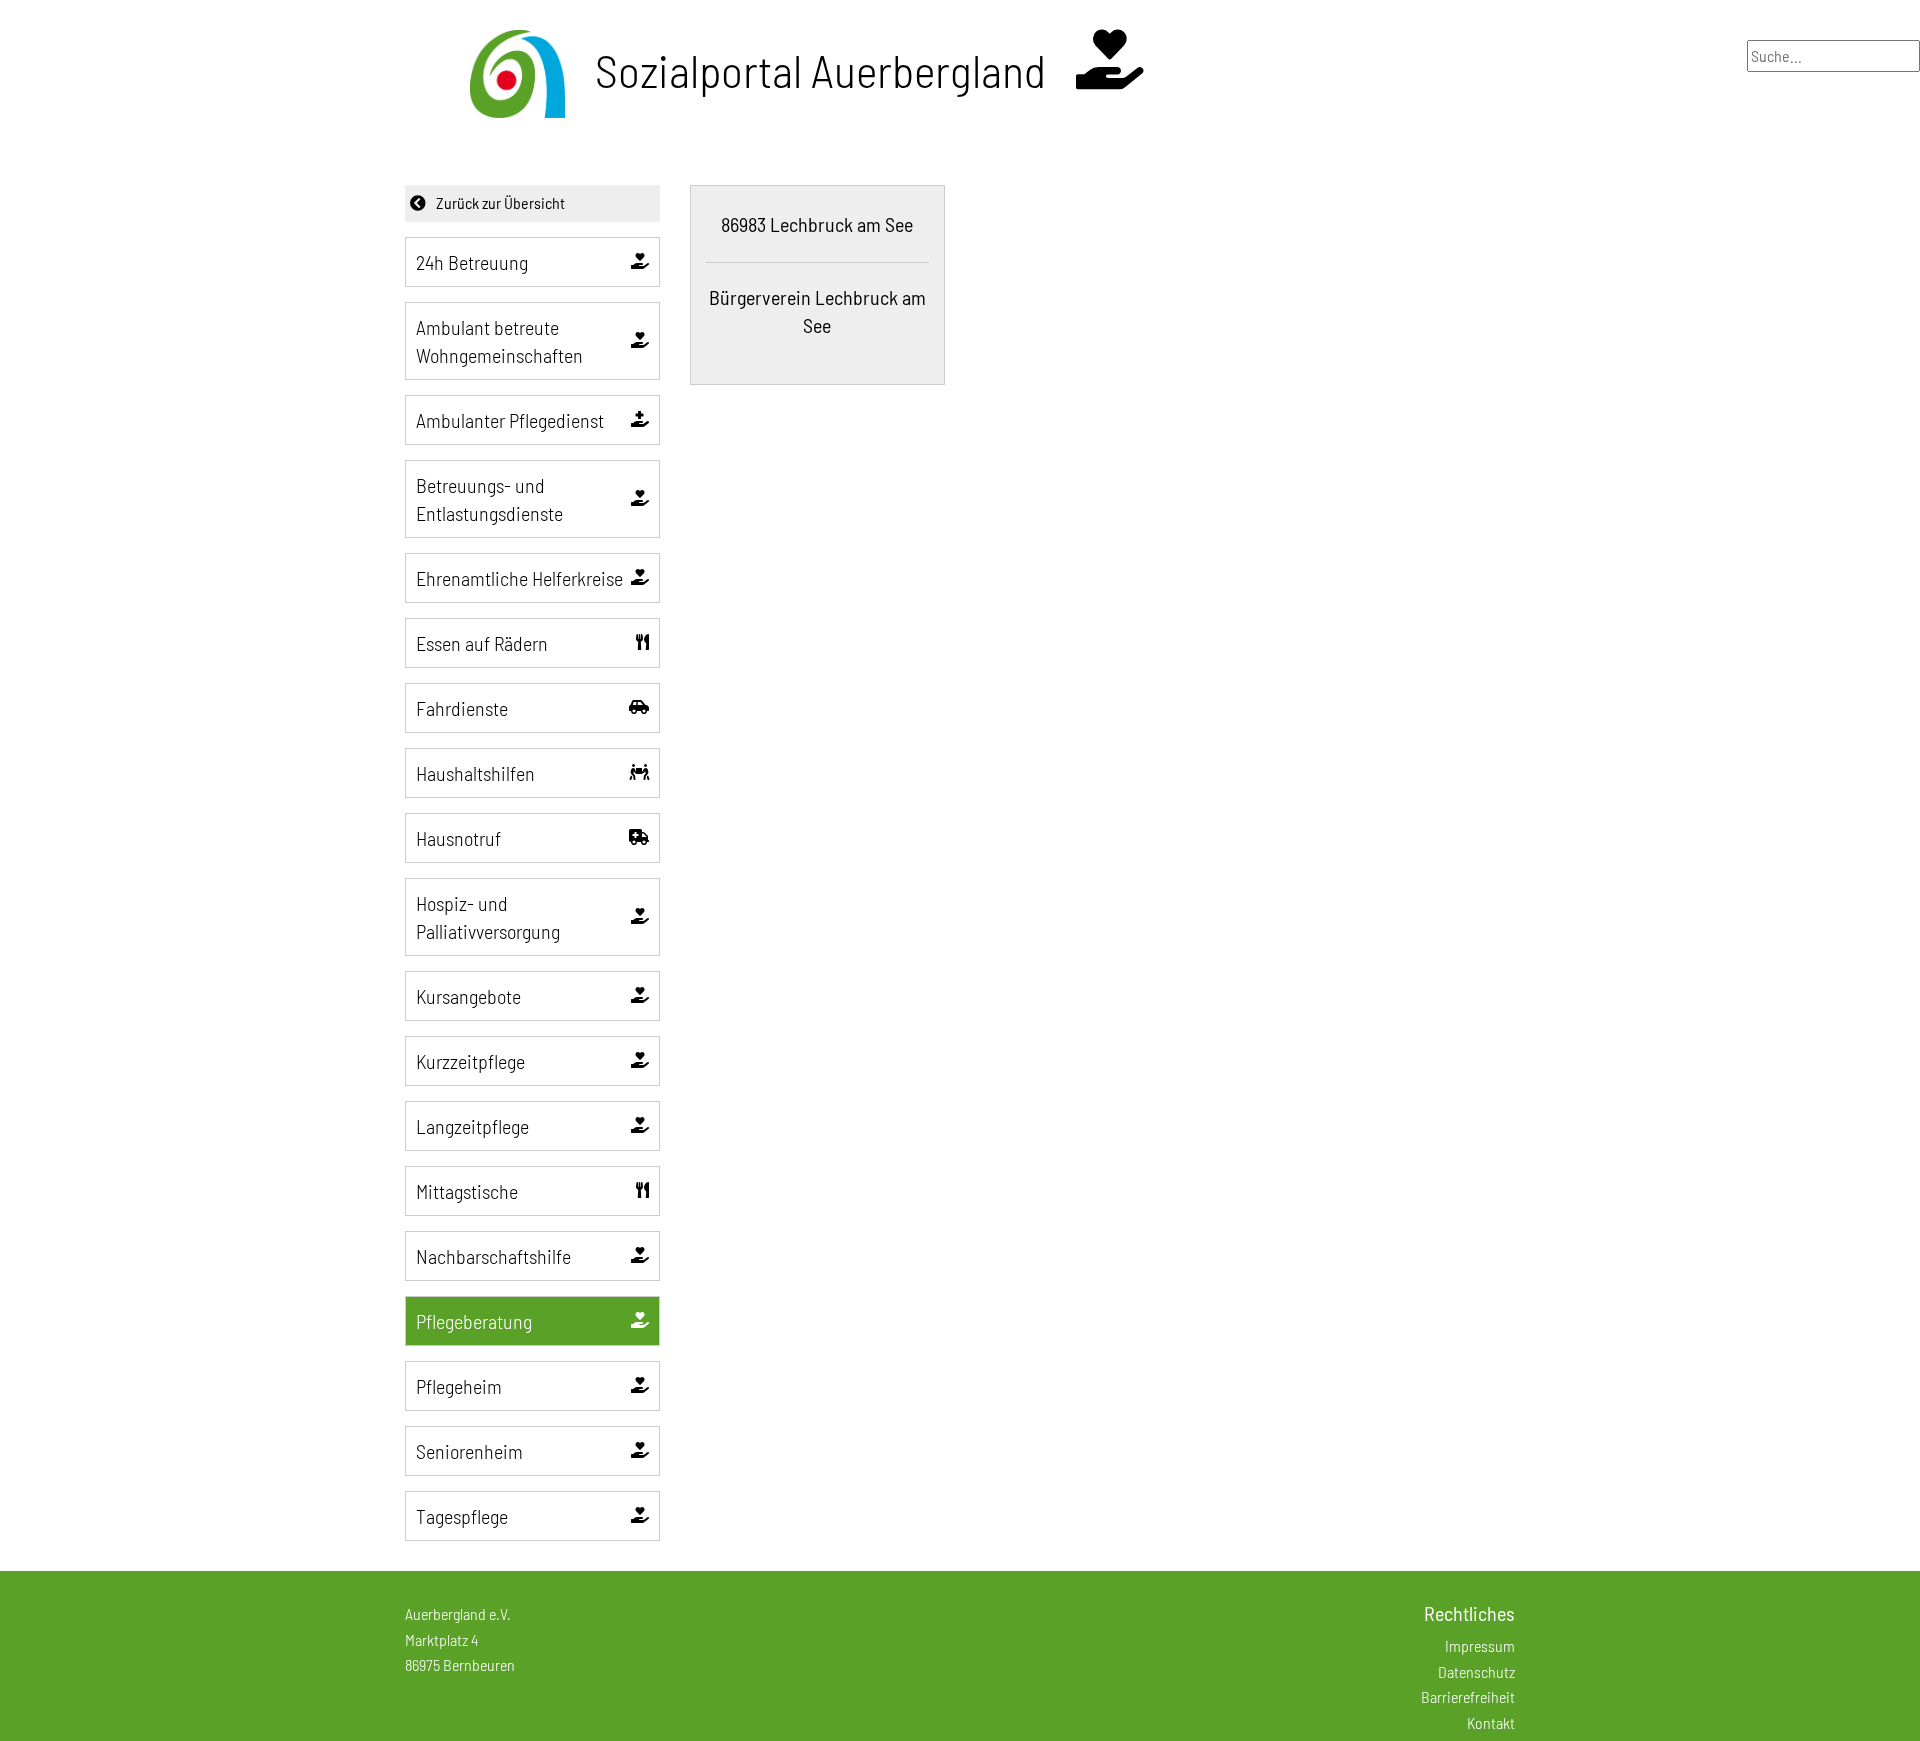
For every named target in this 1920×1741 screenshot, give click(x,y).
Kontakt (1491, 1722)
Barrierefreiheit (1468, 1696)
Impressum (1480, 1645)
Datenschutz (1476, 1671)
